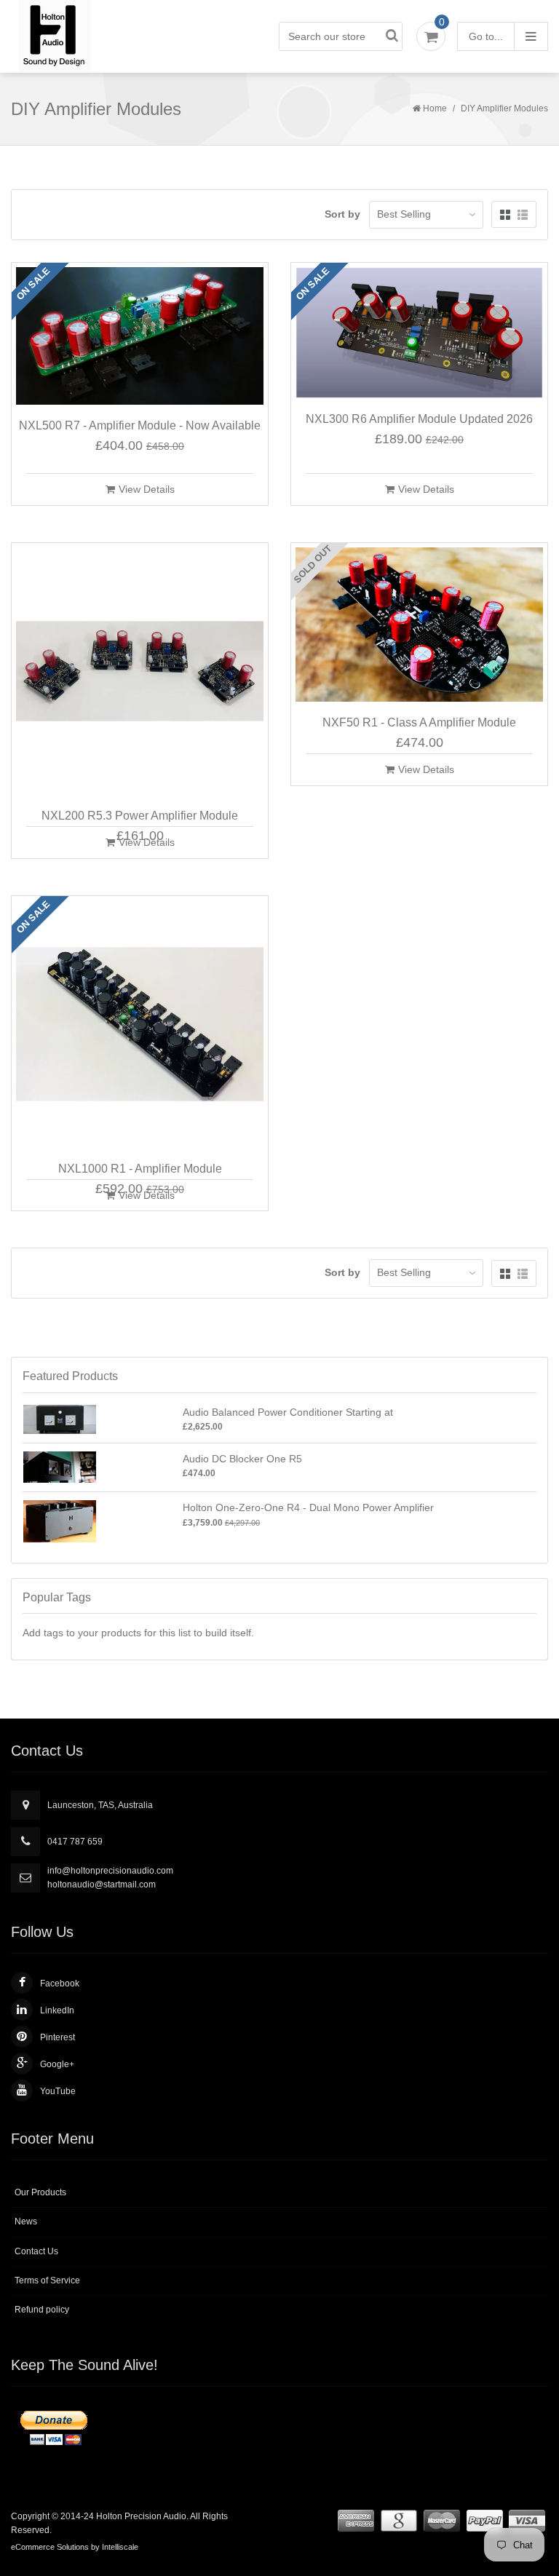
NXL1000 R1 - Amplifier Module (140, 1169)
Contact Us (36, 2251)
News (26, 2222)
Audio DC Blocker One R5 (242, 1459)
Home (435, 108)
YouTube (58, 2091)
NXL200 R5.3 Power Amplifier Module (140, 816)
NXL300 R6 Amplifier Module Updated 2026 (419, 419)
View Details (147, 489)
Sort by (342, 214)
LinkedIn (57, 2010)
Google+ (57, 2064)
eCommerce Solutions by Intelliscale (75, 2547)
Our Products (40, 2192)
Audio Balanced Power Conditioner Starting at (288, 1412)
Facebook (60, 1983)
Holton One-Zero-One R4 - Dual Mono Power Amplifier (308, 1507)
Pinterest (58, 2037)
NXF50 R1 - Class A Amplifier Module (419, 722)
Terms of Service (47, 2280)
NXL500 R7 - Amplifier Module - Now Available (140, 425)
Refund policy (42, 2310)
